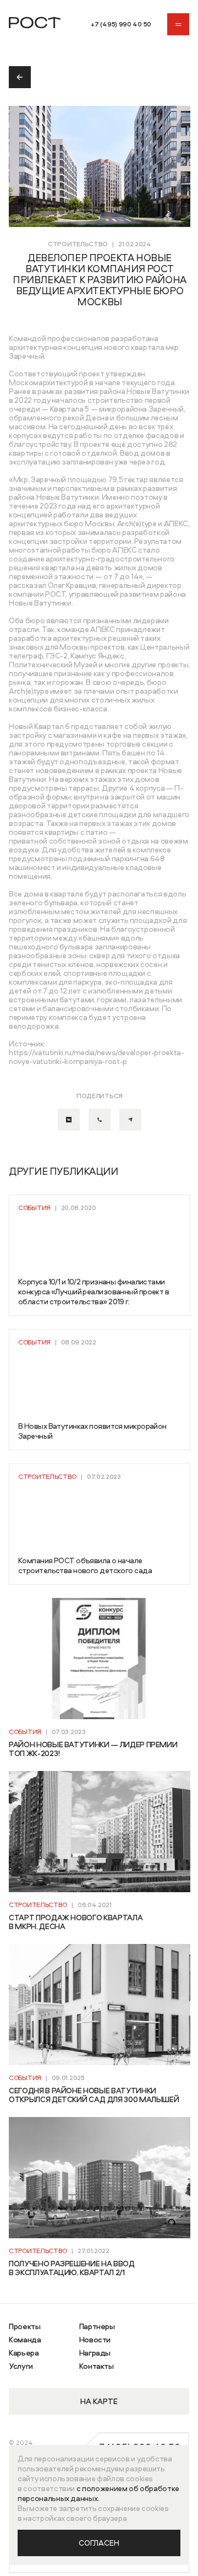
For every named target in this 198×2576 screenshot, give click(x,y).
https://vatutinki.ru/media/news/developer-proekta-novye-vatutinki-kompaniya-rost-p (97, 1057)
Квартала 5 (70, 409)
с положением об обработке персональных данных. (98, 2493)
